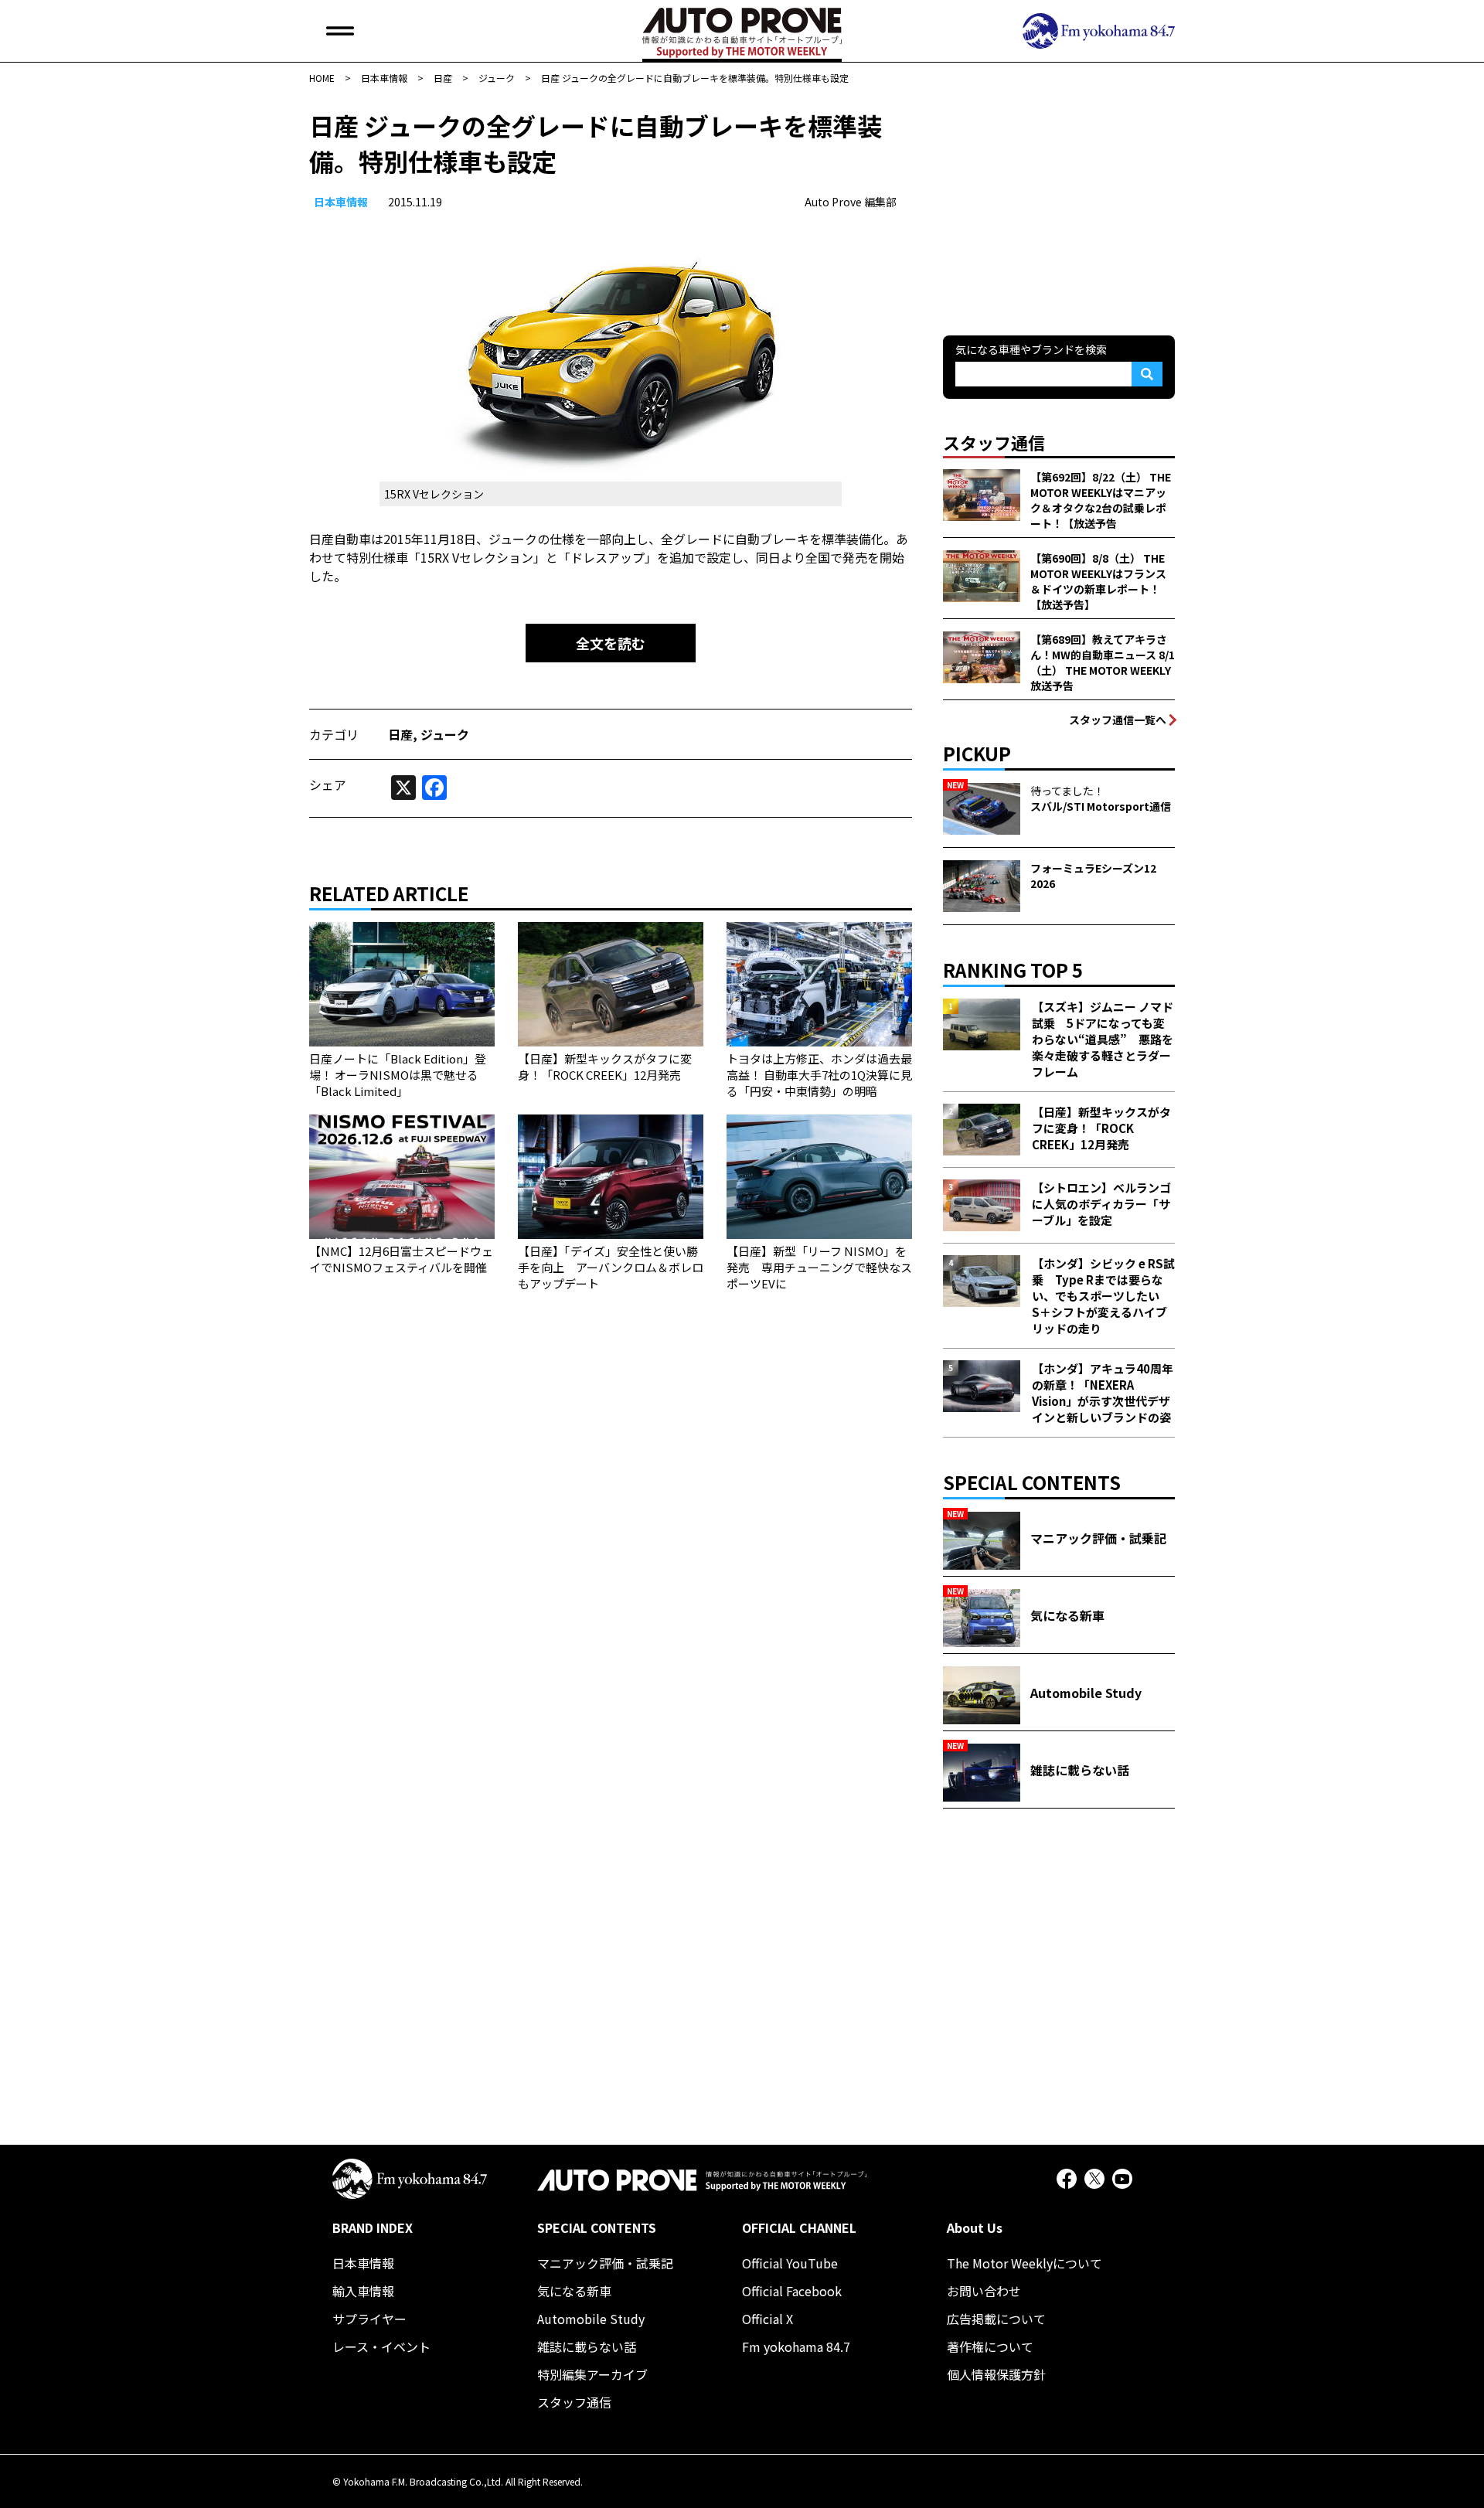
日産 (400, 734)
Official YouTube (790, 2263)
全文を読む (611, 643)
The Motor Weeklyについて (1025, 2263)
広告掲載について (996, 2319)
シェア (328, 784)
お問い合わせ (984, 2291)
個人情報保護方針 (996, 2374)
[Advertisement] (1059, 204)
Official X (768, 2319)
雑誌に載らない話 (587, 2346)
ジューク (445, 734)
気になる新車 (574, 2291)
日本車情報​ (341, 202)
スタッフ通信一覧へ (1118, 720)
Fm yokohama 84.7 (796, 2346)
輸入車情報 (363, 2291)
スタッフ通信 (574, 2402)
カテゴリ (334, 734)
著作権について (990, 2346)
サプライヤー (369, 2319)
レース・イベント (381, 2346)
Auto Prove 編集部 (851, 202)
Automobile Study (591, 2319)
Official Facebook (792, 2291)
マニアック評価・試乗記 (605, 2263)
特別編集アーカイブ (592, 2374)
